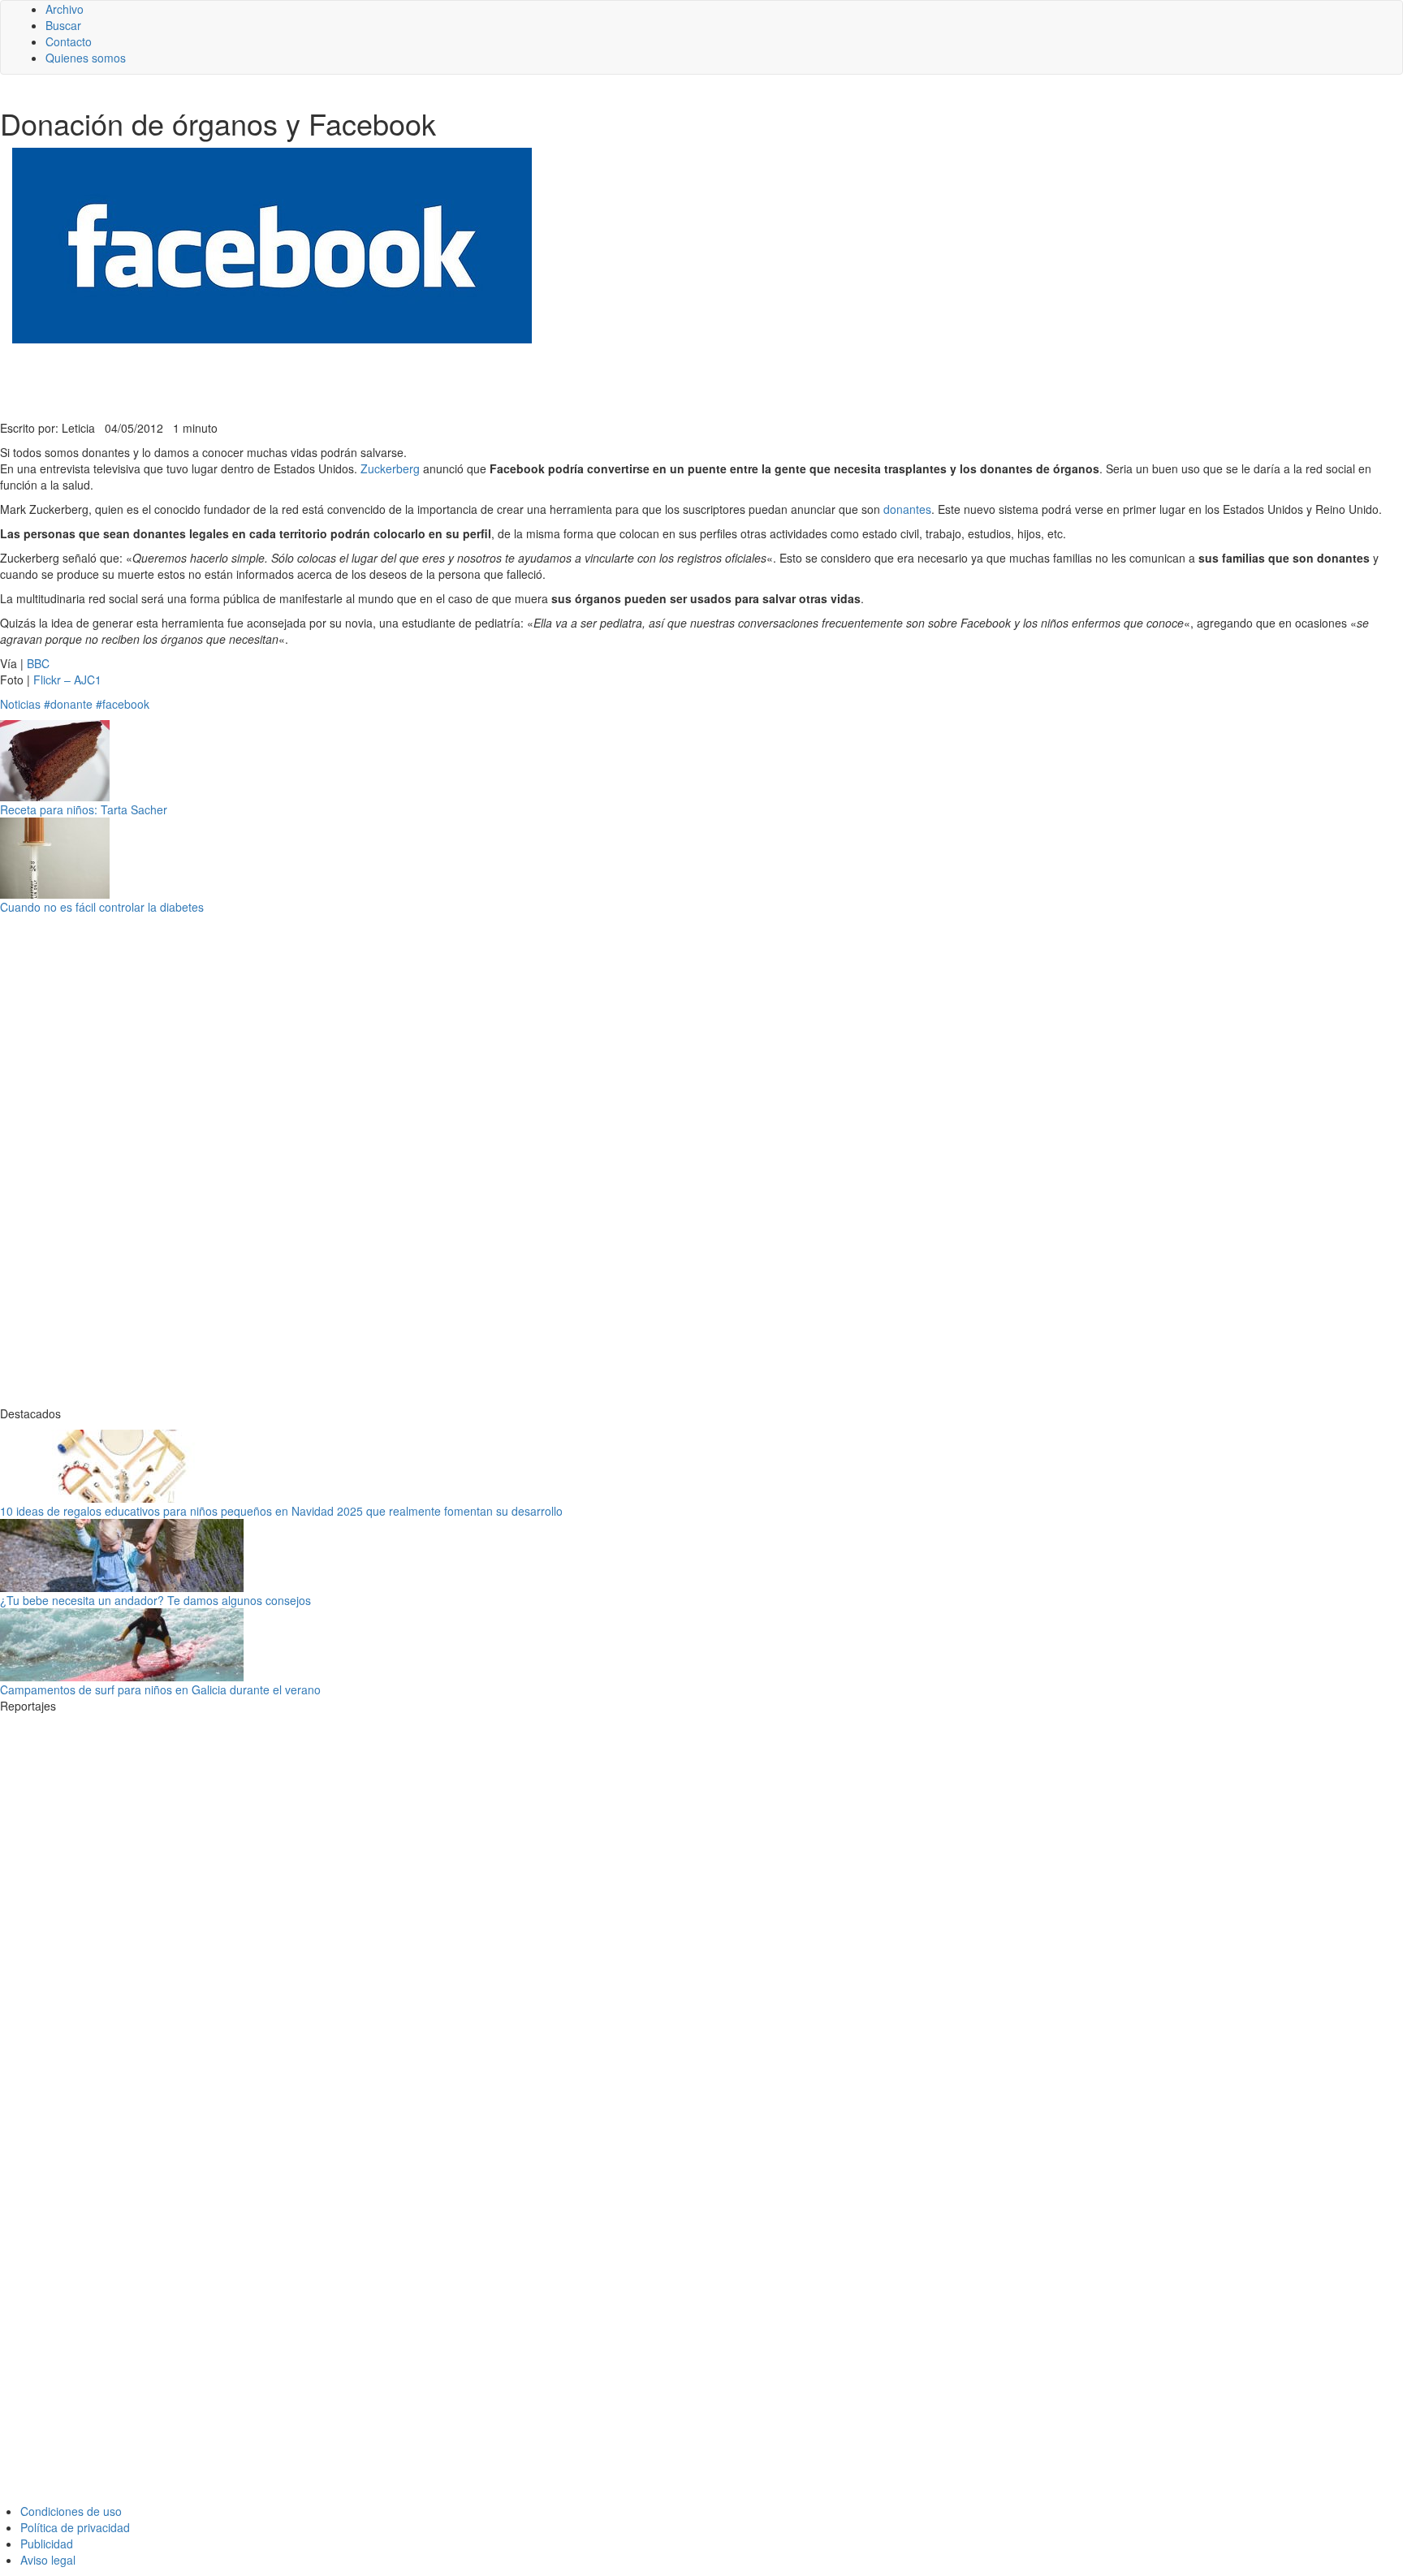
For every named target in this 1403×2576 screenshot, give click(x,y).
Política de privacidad (75, 2527)
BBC (38, 663)
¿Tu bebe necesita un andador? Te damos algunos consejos (155, 1600)
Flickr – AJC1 (67, 680)
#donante (68, 704)
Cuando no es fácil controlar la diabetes (102, 907)
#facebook (123, 704)
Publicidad (47, 2544)
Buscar (63, 25)
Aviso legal (48, 2560)
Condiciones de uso (71, 2511)
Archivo (65, 9)
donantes (907, 509)
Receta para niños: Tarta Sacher (84, 809)
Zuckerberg (390, 468)
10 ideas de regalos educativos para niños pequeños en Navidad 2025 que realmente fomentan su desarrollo (281, 1511)
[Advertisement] (398, 380)
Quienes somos (86, 58)
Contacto (69, 41)
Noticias (20, 704)
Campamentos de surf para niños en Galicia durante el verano (160, 1689)
